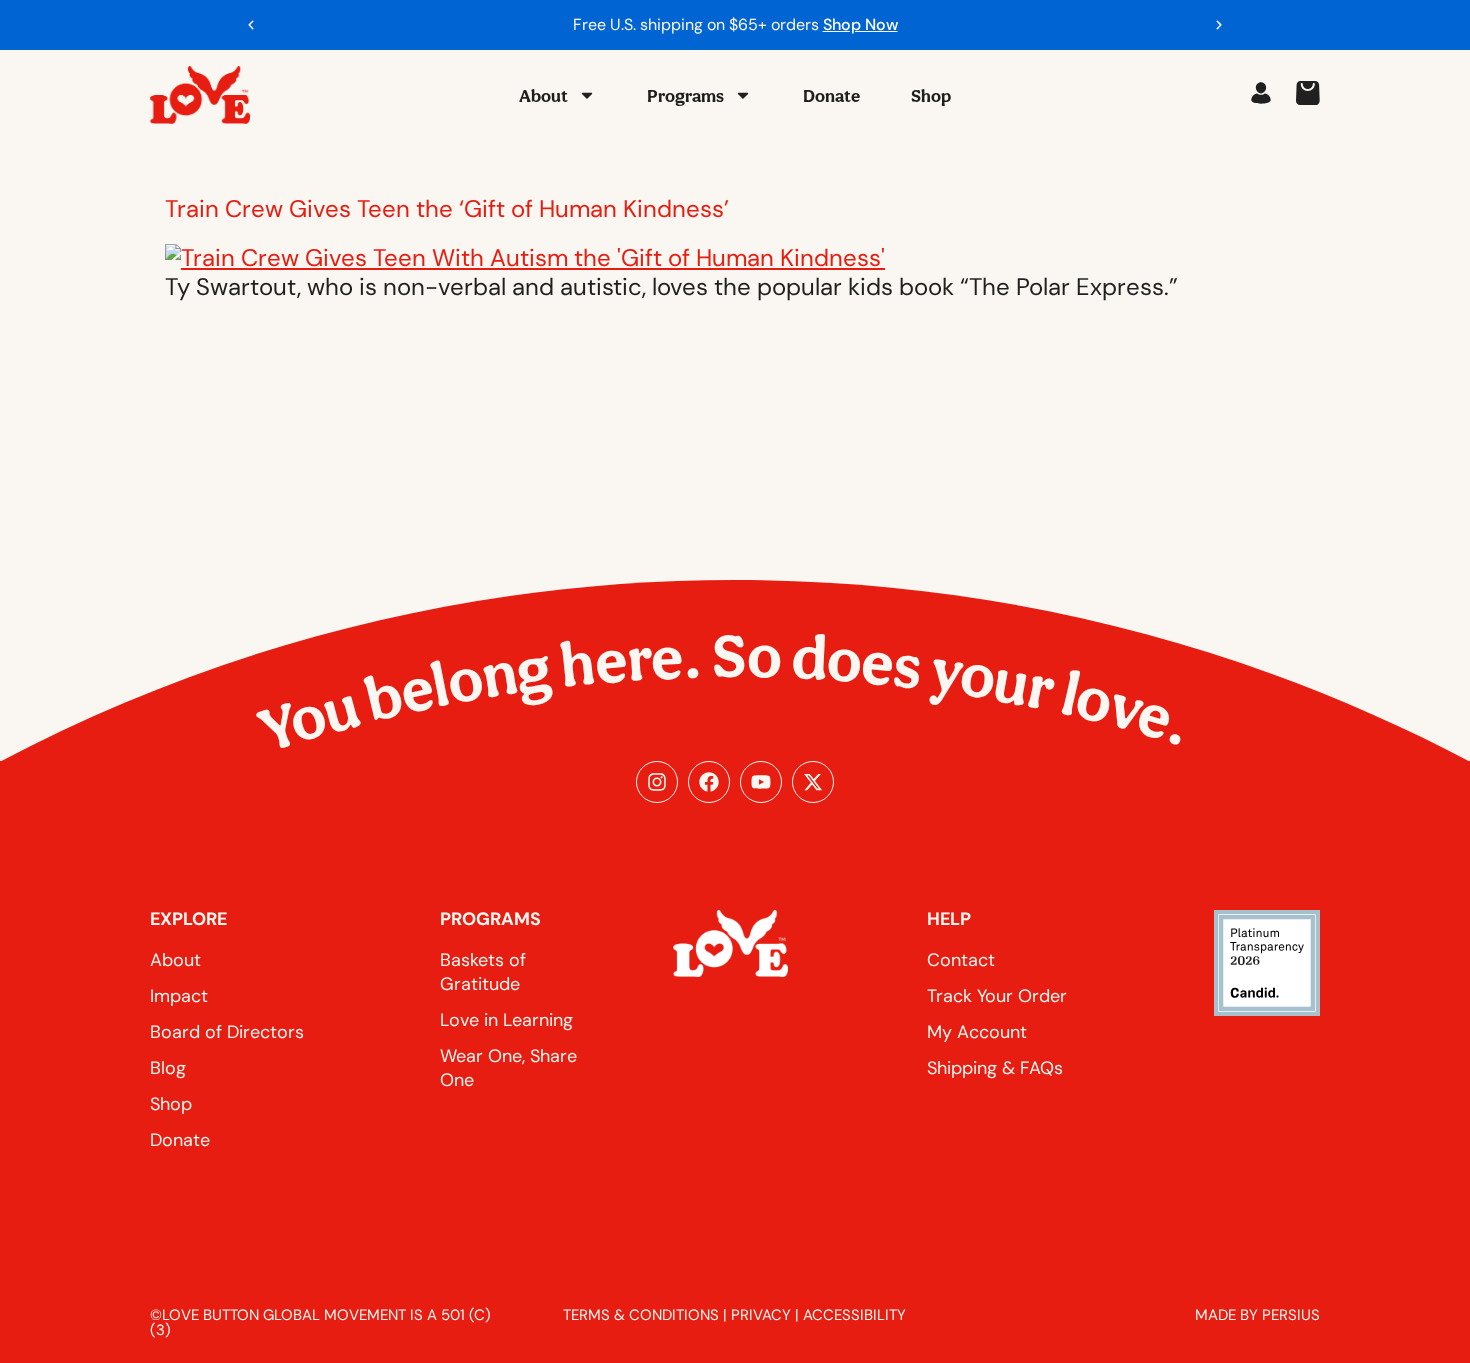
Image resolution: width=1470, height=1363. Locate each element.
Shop (931, 95)
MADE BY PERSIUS (1257, 1315)
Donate (831, 95)
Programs (685, 95)
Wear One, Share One (508, 1068)
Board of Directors (227, 1032)
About (543, 95)
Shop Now (860, 24)
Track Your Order (997, 996)
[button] (251, 25)
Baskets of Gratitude (483, 972)
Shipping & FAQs (995, 1068)
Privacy (761, 1315)
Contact (961, 960)
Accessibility (854, 1315)
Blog (168, 1068)
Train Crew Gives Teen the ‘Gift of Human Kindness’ (447, 208)
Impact (179, 996)
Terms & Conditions (641, 1315)
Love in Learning (506, 1020)
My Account (977, 1032)
